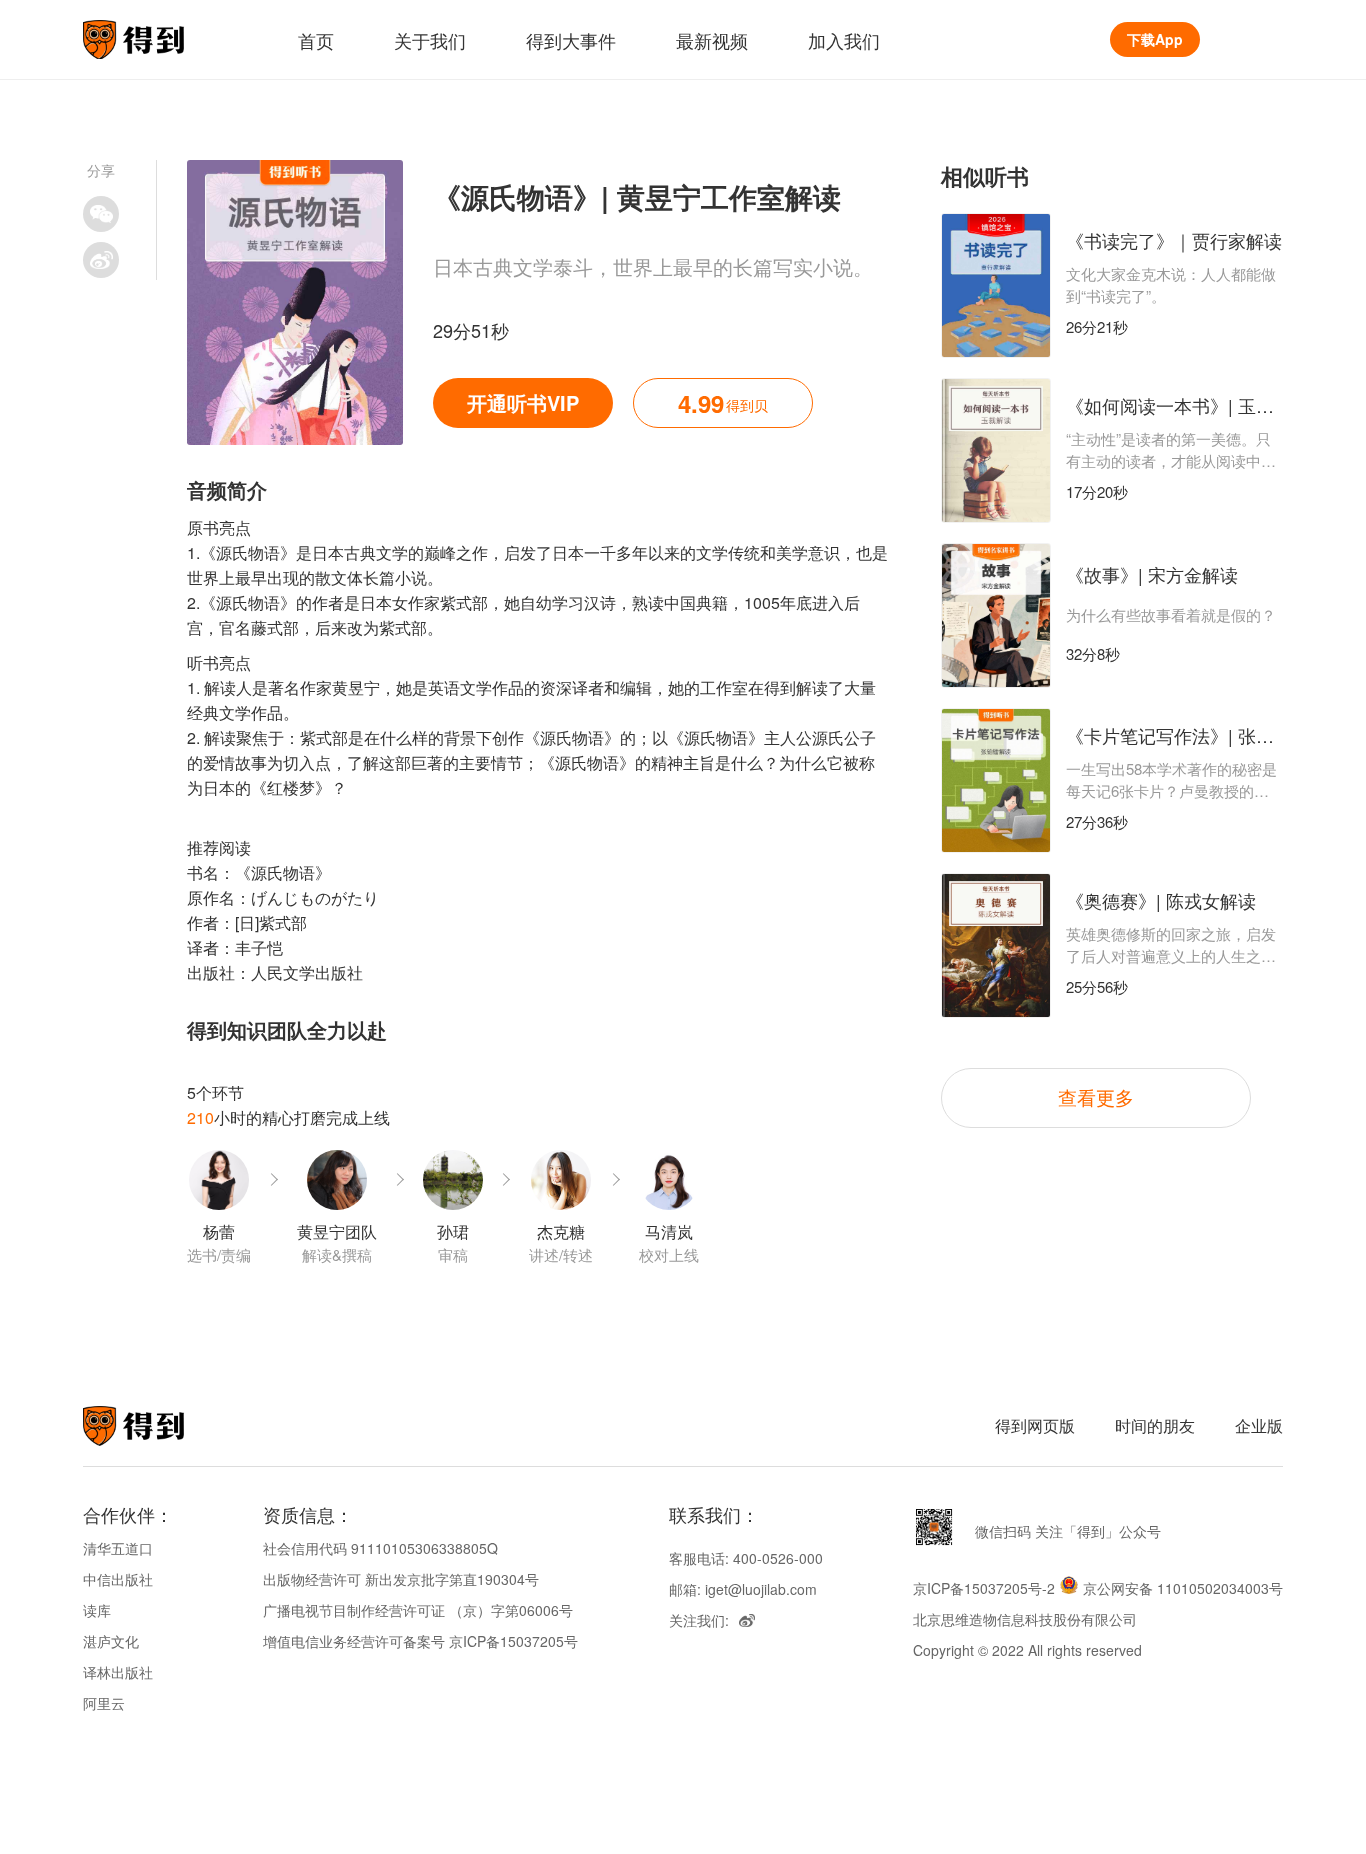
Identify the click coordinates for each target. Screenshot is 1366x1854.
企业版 (1259, 1425)
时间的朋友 (1155, 1425)
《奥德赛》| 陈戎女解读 (1161, 900)
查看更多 (1096, 1096)
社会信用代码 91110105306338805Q (380, 1548)
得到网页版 (1035, 1425)
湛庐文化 (111, 1641)
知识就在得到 (160, 1426)
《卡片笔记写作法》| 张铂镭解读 (1197, 735)
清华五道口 (118, 1548)
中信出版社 (118, 1579)
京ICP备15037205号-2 (984, 1588)
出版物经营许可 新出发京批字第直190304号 (401, 1579)
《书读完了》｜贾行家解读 (1174, 240)
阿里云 (104, 1703)
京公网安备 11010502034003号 (1183, 1588)
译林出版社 (118, 1672)
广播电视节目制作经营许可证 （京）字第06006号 (418, 1610)
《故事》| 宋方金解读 (1152, 574)
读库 (97, 1610)
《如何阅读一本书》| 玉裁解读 (1188, 405)
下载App (1155, 39)
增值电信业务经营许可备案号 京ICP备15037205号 (420, 1641)
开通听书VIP (523, 402)
